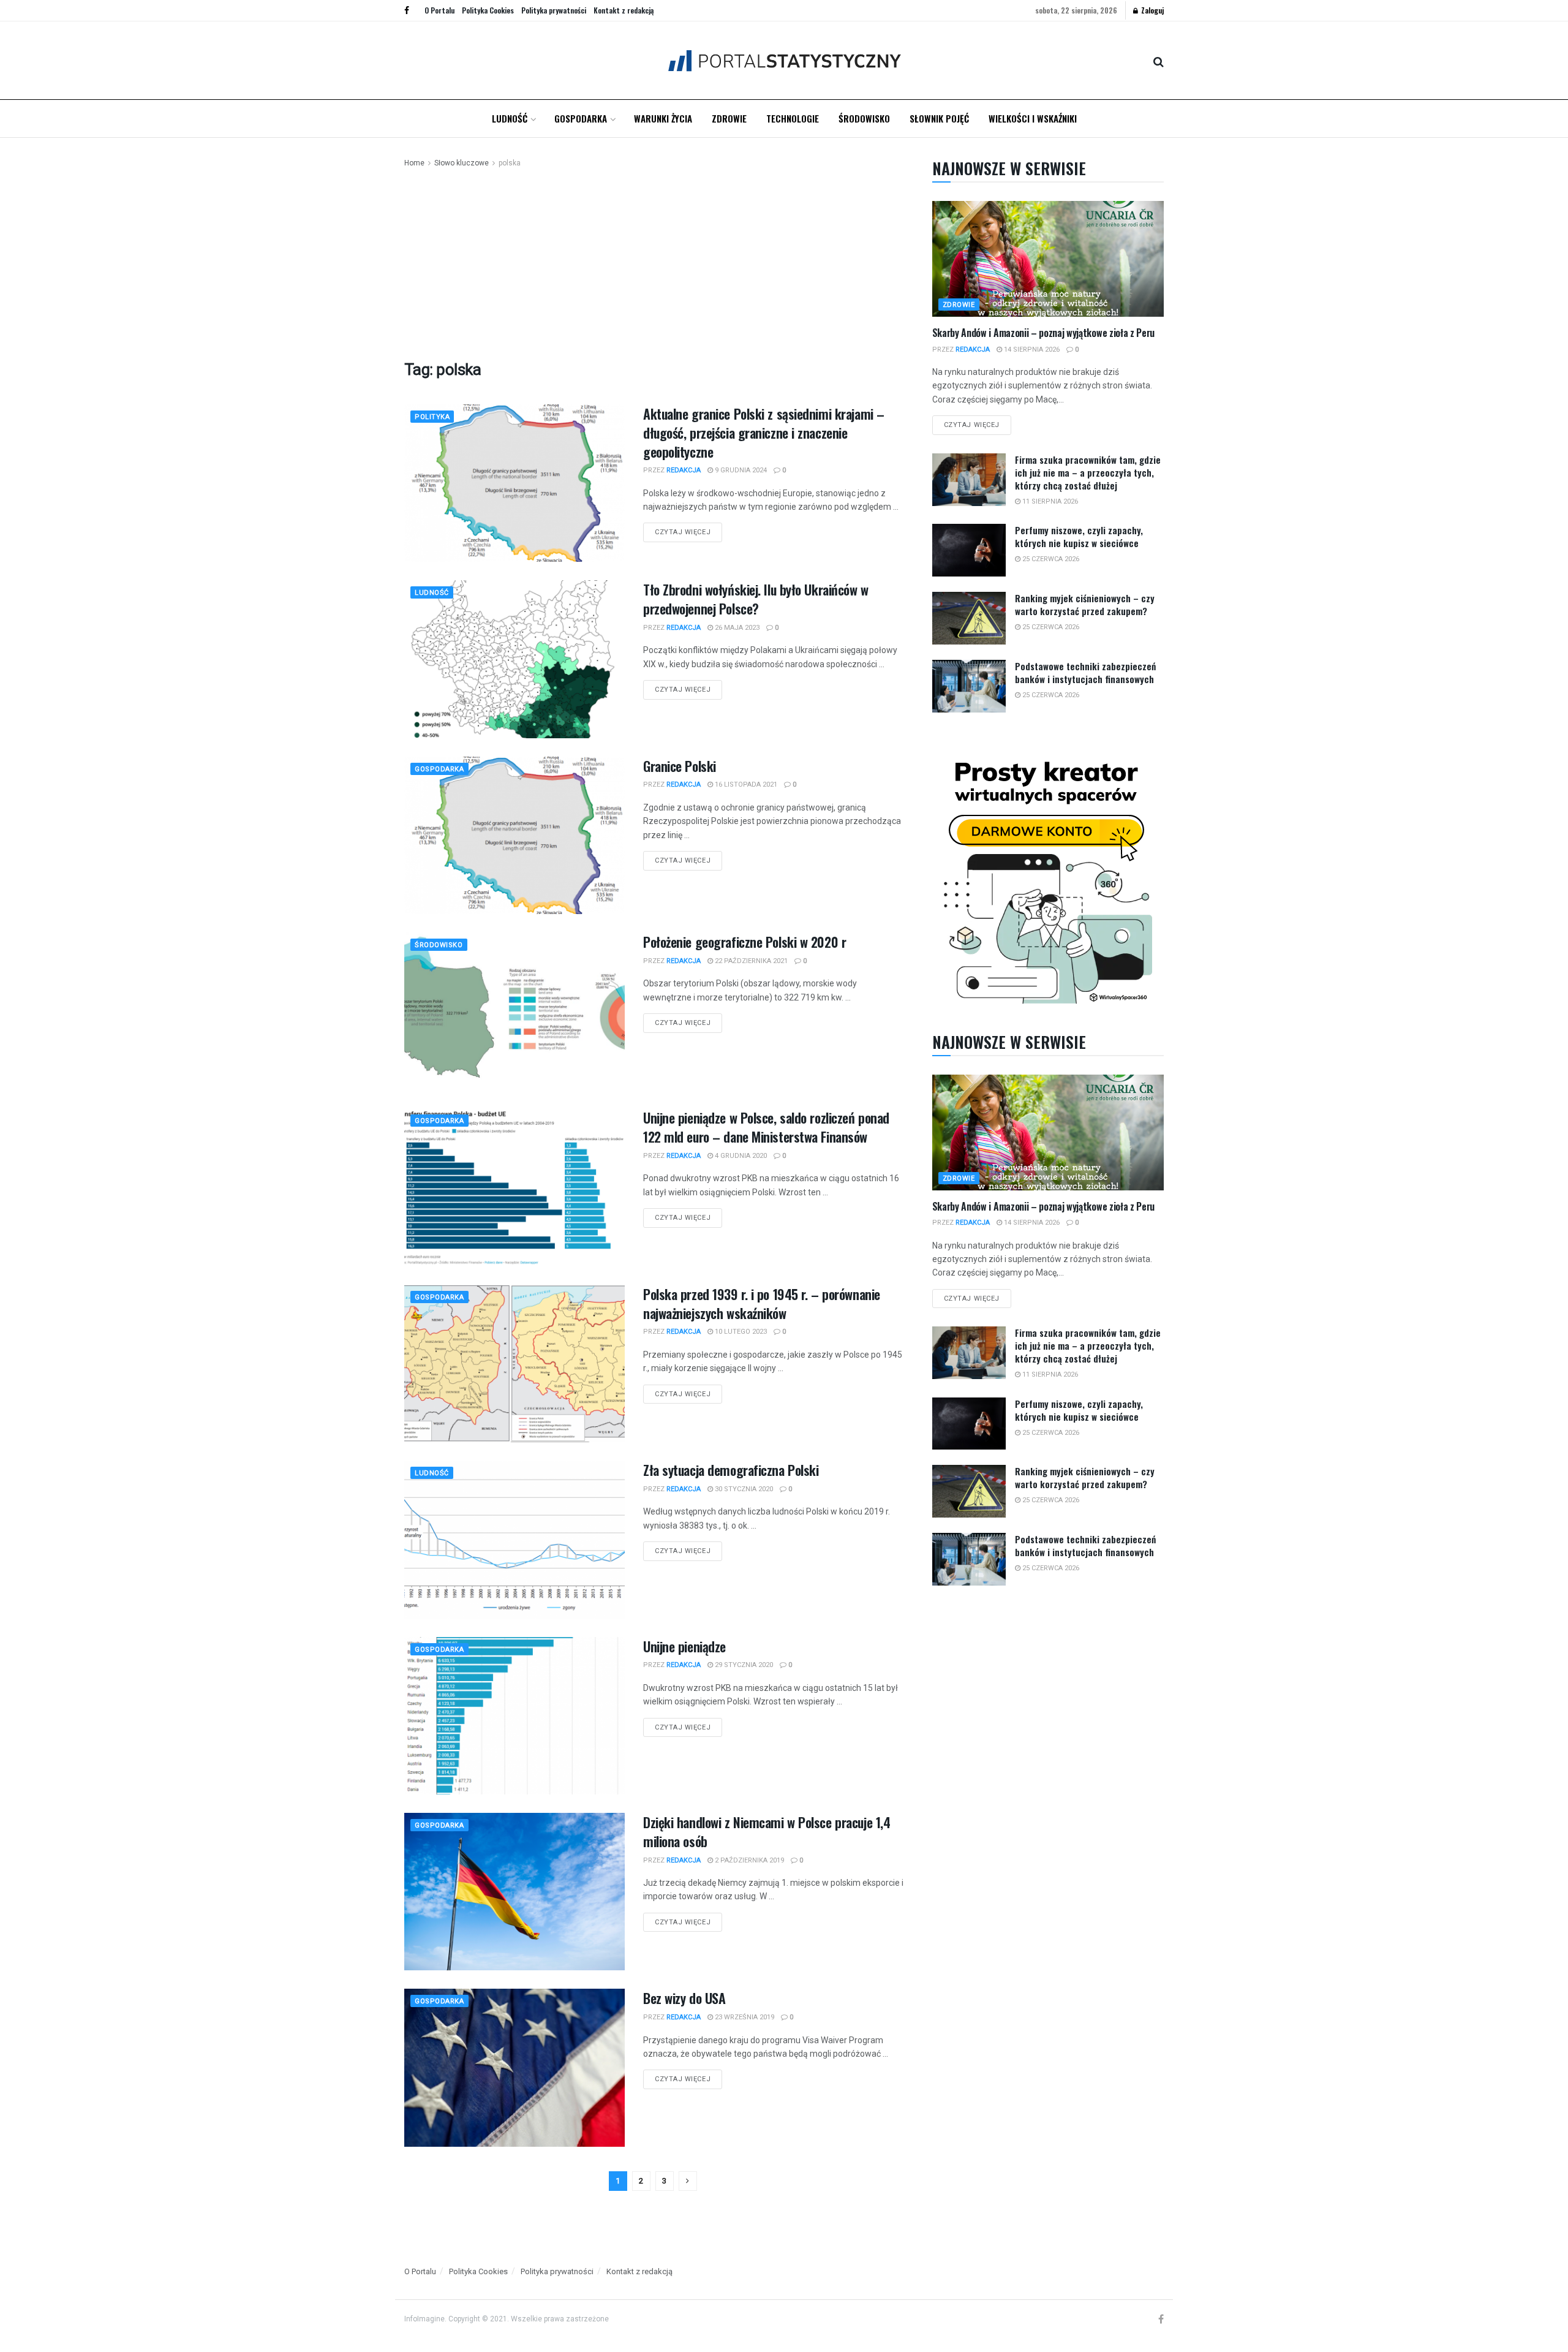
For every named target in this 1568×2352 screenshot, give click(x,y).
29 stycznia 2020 (743, 1665)
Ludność (510, 118)
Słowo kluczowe (462, 163)
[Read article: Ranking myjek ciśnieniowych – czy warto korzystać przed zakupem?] (969, 618)
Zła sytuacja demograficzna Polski (731, 1470)
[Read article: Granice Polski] (514, 835)
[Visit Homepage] (784, 60)
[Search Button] (1159, 61)
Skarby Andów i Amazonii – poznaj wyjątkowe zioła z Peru (1043, 333)
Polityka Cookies (488, 10)
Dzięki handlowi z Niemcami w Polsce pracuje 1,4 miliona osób (767, 1832)
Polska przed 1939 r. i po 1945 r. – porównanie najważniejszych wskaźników (762, 1303)
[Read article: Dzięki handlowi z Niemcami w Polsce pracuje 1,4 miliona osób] (514, 1892)
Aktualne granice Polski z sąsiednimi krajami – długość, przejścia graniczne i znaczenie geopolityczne (764, 433)
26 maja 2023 (736, 628)
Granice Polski (680, 766)
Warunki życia (663, 118)
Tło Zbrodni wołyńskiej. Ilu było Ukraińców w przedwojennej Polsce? (756, 599)
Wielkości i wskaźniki (1033, 118)
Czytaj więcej (688, 529)
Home (414, 163)
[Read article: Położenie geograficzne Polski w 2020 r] (514, 1011)
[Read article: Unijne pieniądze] (514, 1716)
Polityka (432, 417)
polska (510, 163)
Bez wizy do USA (684, 1998)
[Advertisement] (654, 262)
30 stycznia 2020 (743, 1489)
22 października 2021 (750, 961)
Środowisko (864, 118)
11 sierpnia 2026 (1049, 501)
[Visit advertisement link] (1048, 879)
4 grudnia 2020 (740, 1156)
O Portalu (439, 10)
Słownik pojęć (939, 118)
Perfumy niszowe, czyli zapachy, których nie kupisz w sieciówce (1079, 536)
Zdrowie (729, 118)
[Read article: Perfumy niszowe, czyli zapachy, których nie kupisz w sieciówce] (969, 550)
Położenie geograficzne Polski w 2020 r (744, 942)
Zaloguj (1151, 10)
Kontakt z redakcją (624, 10)
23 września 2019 (744, 2017)
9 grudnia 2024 (740, 470)
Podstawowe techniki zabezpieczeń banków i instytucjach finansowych (1085, 672)
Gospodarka (581, 118)
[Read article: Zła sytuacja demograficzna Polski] (514, 1539)
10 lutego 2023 (740, 1332)
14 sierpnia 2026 (1031, 350)
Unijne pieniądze (684, 1646)
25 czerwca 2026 (1050, 559)
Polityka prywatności (554, 10)
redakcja (684, 470)
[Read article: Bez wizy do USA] (514, 2067)
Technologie (793, 118)
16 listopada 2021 (745, 785)
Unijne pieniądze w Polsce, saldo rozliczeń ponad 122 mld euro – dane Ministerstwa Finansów (766, 1127)
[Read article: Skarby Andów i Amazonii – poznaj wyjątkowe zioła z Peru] (1048, 259)
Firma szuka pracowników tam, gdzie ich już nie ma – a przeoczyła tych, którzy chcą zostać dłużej (1088, 472)
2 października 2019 (748, 1860)
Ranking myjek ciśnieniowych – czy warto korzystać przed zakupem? (1085, 604)
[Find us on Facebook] (407, 10)
